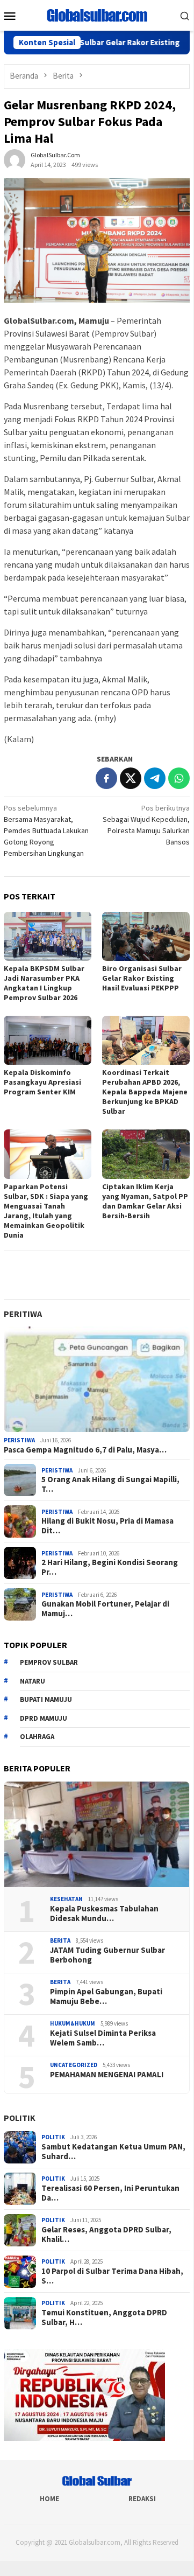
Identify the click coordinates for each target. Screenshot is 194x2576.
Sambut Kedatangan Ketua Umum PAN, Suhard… (113, 2152)
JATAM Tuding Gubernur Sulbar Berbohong (107, 1955)
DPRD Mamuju (44, 1718)
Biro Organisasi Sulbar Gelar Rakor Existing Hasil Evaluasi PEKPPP (142, 978)
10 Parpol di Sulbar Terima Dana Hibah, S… (112, 2276)
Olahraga (37, 1737)
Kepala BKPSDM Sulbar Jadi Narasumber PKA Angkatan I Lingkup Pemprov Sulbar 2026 (44, 983)
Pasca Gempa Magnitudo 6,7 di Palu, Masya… (85, 1450)
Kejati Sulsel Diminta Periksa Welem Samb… (103, 2038)
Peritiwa (23, 1314)
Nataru (33, 1681)
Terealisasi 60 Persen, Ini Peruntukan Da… (110, 2193)
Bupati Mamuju (46, 1699)
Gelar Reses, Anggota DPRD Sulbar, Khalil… (106, 2235)
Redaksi (142, 2499)
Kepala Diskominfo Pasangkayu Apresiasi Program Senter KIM (42, 1082)
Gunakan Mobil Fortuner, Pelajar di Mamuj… (105, 1609)
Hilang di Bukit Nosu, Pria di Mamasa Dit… (107, 1526)
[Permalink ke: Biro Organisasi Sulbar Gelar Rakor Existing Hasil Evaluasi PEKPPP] (146, 936)
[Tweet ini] (131, 778)
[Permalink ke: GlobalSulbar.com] (15, 159)
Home (49, 2499)
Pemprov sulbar (49, 1662)
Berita (60, 1940)
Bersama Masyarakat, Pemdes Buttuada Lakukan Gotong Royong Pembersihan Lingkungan (46, 830)
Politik (20, 2118)
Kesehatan (66, 1899)
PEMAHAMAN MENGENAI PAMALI (107, 2075)
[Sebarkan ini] (106, 778)
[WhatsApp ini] (179, 778)
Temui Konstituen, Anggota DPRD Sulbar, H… (104, 2317)
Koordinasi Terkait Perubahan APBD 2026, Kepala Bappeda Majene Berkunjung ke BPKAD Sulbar (145, 1092)
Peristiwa (19, 1440)
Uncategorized (74, 2065)
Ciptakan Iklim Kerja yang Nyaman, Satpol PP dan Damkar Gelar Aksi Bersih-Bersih (145, 1201)
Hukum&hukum (73, 2023)
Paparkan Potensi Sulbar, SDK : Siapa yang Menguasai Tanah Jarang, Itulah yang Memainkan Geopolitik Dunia (46, 1211)
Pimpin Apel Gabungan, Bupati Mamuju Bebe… (106, 1996)
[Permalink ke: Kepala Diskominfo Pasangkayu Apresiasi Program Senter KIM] (48, 1040)
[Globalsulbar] (97, 15)
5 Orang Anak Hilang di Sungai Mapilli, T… (110, 1484)
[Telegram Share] (155, 778)
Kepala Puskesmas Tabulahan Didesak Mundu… (104, 1914)
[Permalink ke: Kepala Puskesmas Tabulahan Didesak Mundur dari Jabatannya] (97, 1834)
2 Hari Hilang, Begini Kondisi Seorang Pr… (110, 1567)
